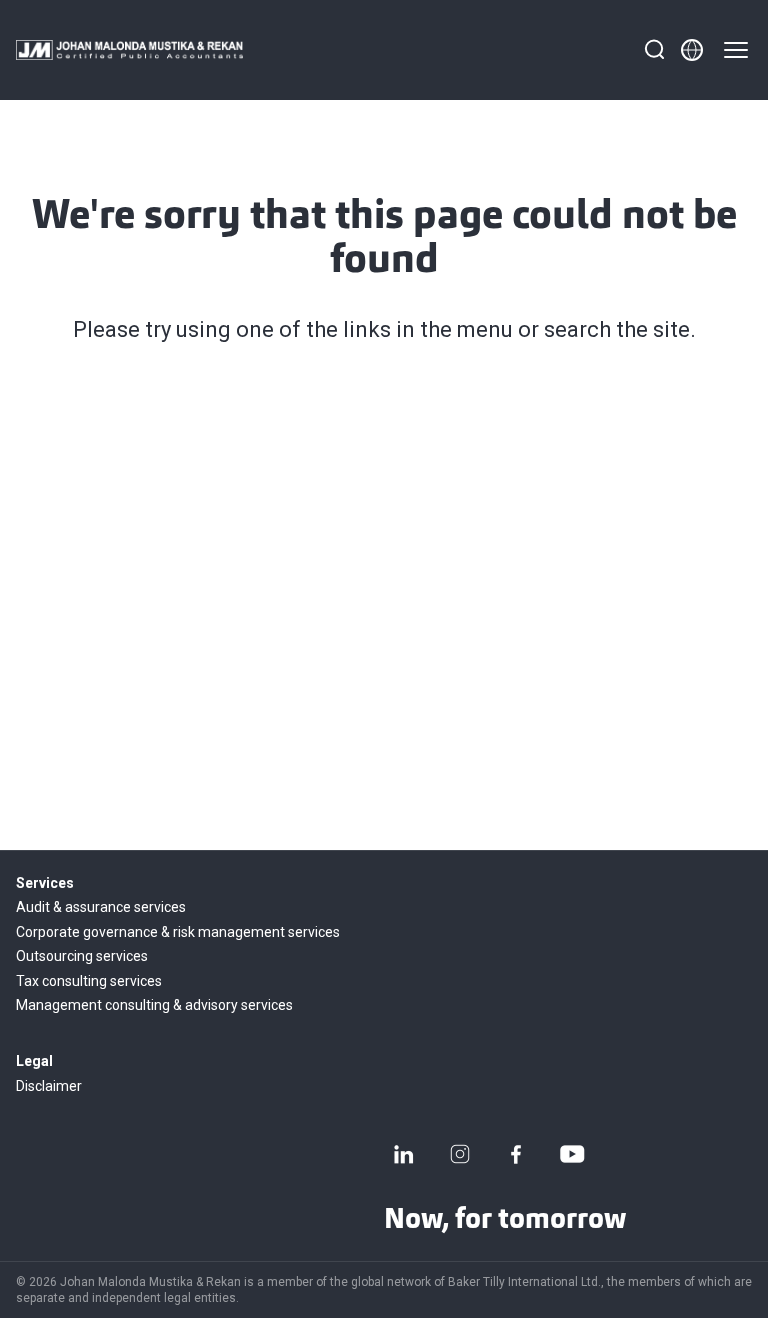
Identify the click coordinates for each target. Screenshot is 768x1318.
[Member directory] (692, 50)
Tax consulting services (89, 981)
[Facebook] (516, 1154)
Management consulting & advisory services (154, 1005)
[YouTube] (572, 1154)
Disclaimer (49, 1086)
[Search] (654, 50)
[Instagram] (460, 1154)
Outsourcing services (82, 956)
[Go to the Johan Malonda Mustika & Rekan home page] (129, 50)
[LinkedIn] (404, 1154)
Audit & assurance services (101, 907)
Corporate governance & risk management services (178, 932)
